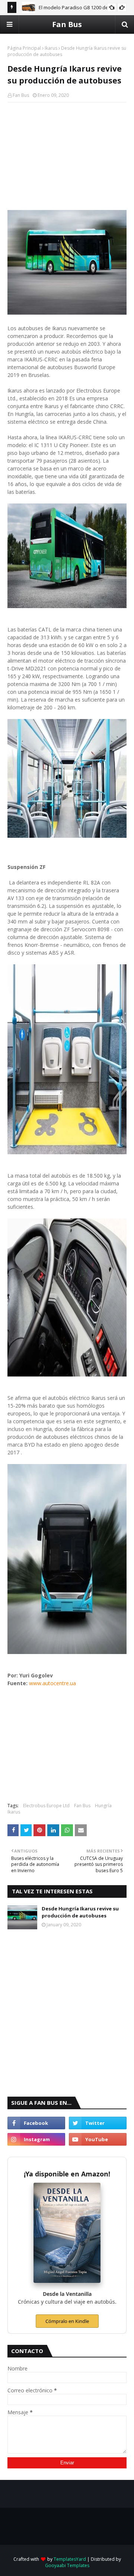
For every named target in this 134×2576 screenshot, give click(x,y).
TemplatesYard (70, 2559)
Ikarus (51, 48)
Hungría (103, 1806)
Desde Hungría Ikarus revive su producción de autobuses (80, 1912)
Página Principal (24, 48)
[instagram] (36, 2139)
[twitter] (98, 2123)
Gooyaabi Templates (67, 2565)
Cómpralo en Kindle (67, 2321)
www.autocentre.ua (52, 1683)
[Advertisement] (67, 156)
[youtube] (98, 2139)
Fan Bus (67, 24)
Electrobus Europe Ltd (46, 1806)
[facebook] (36, 2123)
